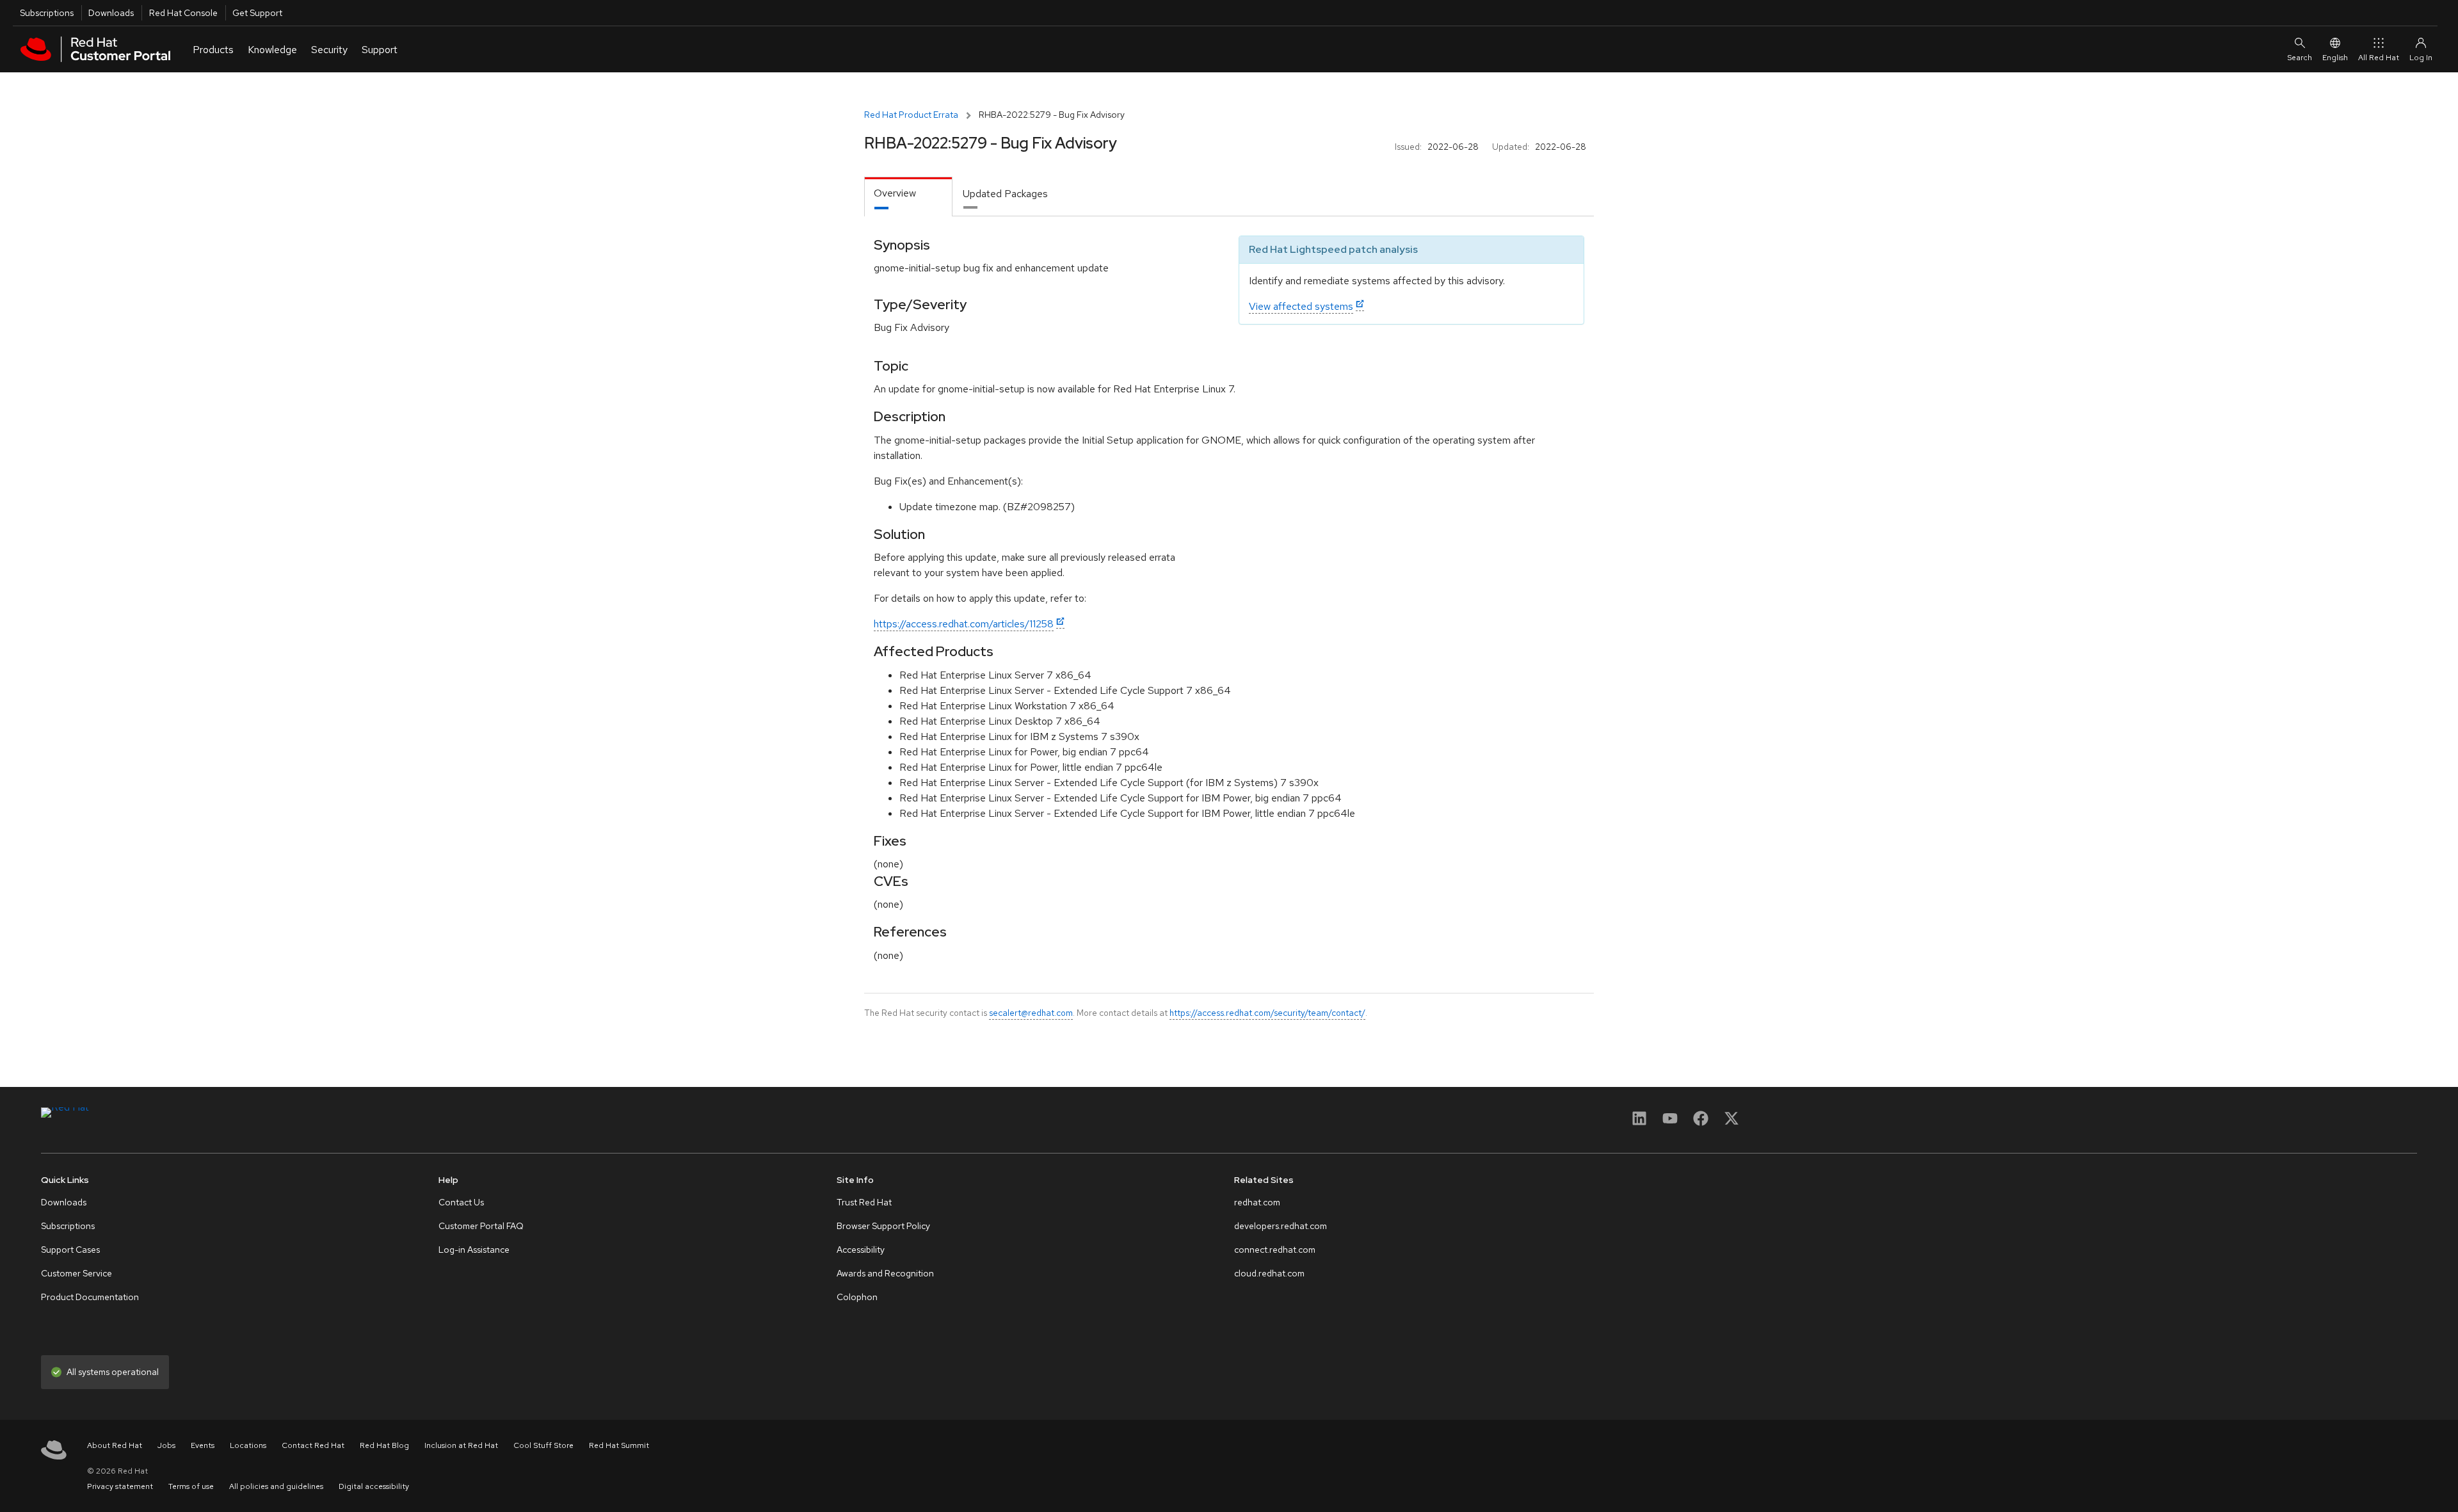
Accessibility (861, 1250)
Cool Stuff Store (543, 1445)
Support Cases (70, 1250)
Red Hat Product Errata (911, 115)
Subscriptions (47, 13)
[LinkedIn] (1639, 1122)
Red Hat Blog (384, 1445)
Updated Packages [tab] (1005, 194)
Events (203, 1445)
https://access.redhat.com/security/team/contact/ (1267, 1013)
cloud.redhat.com (1269, 1273)
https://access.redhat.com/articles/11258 (964, 624)
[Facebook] (1701, 1122)
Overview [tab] (895, 193)
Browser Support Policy (883, 1226)
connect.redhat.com (1275, 1250)
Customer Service (76, 1273)
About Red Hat (115, 1445)
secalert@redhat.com (1031, 1013)
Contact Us (461, 1202)
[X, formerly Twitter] (1731, 1122)
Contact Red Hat (313, 1445)
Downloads (111, 13)
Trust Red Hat (864, 1202)
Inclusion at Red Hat (461, 1445)
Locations (248, 1445)
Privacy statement (120, 1486)
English (2335, 58)
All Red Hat (2379, 58)
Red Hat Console (183, 13)
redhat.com (1257, 1202)
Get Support (257, 13)
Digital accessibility (374, 1486)
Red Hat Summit (619, 1445)
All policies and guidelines (276, 1486)
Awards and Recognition (885, 1273)
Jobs (166, 1445)
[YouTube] (1670, 1122)
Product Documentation (90, 1297)
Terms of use (191, 1486)
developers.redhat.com (1281, 1226)
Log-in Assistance (474, 1250)
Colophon (857, 1297)
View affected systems (1301, 306)
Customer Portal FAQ (481, 1226)
